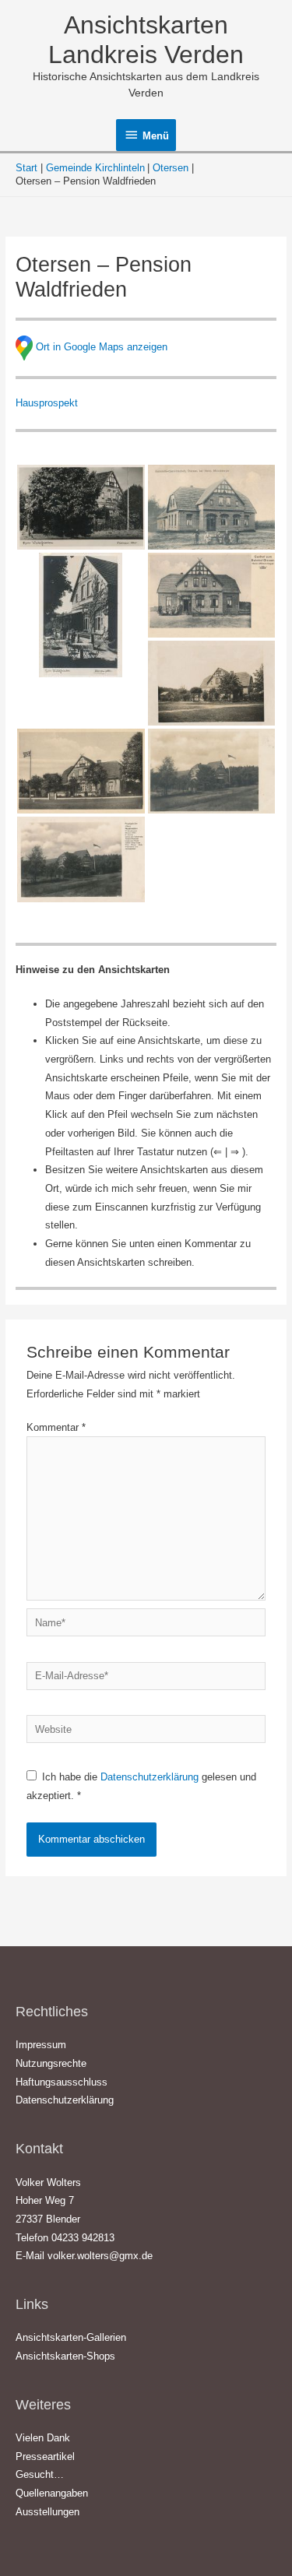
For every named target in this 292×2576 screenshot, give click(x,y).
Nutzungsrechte (51, 2063)
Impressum (41, 2045)
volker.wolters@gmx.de (100, 2256)
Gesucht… (40, 2474)
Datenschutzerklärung (151, 1777)
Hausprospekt (47, 403)
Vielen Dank (43, 2438)
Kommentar (56, 1427)
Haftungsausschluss (62, 2082)
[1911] (212, 507)
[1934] (81, 859)
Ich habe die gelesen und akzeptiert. (141, 1786)
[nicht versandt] (81, 615)
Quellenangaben (52, 2493)
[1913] (212, 595)
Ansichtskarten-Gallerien (71, 2337)
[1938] (81, 507)
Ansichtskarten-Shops (65, 2356)
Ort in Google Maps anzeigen (102, 348)
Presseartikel (45, 2457)
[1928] (212, 683)
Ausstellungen (47, 2512)
